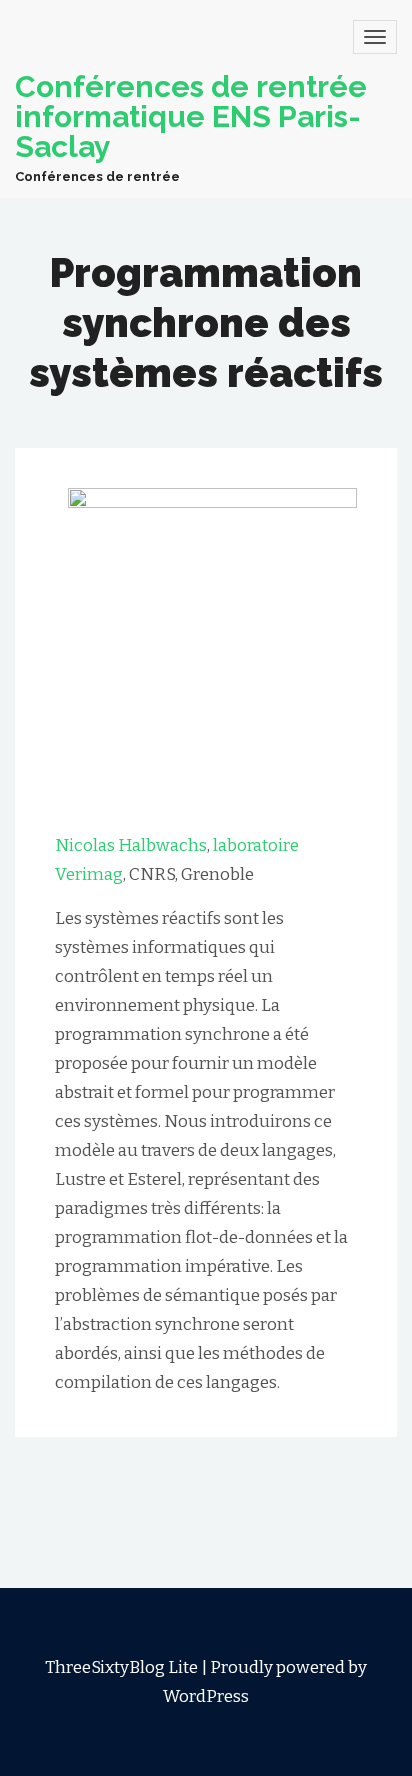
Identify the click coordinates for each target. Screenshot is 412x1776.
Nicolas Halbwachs (131, 845)
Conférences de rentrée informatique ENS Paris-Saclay (191, 117)
